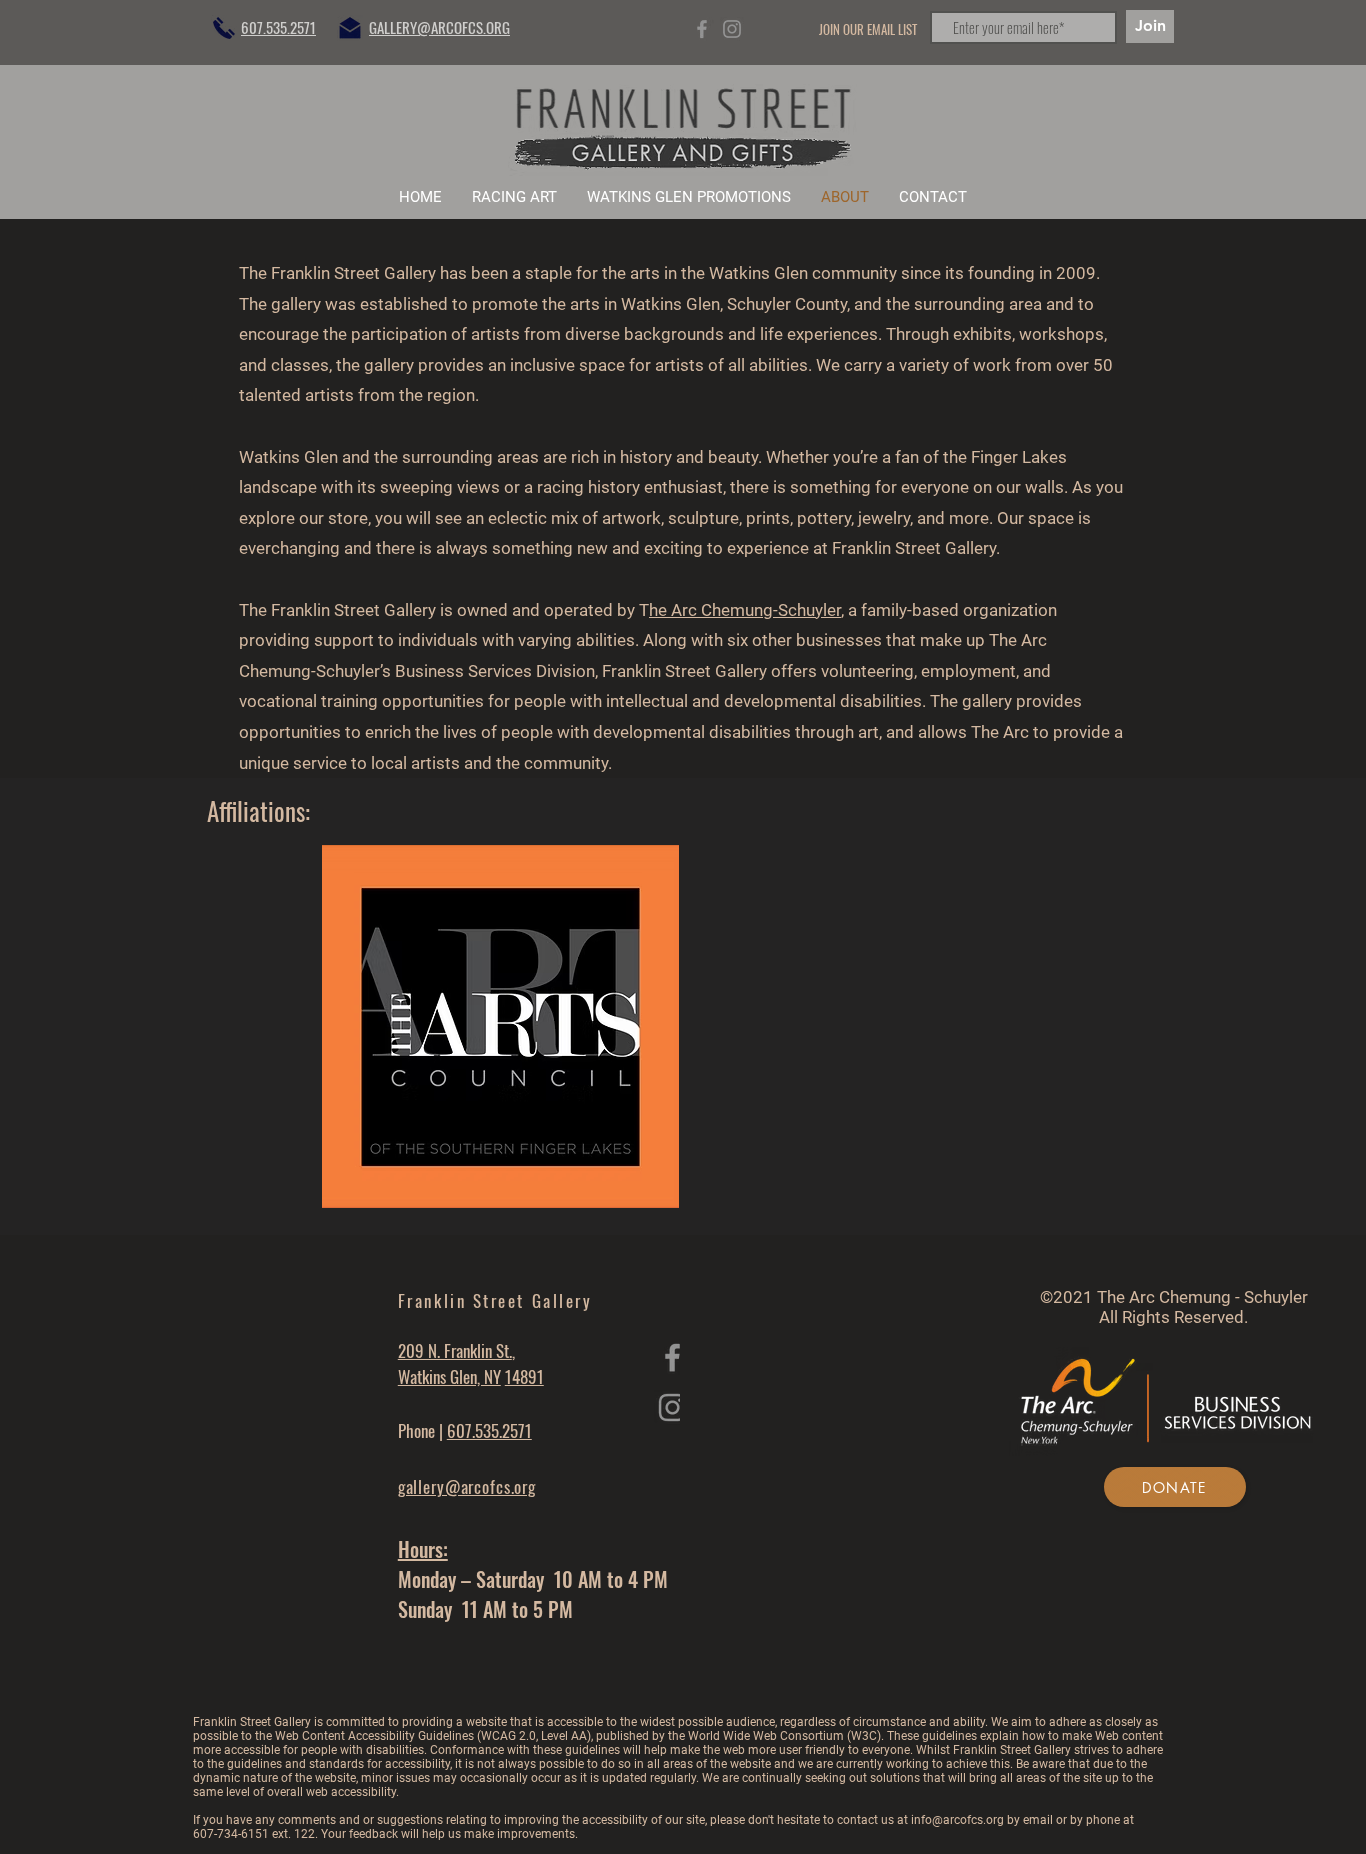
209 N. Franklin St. (455, 1350)
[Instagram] (732, 29)
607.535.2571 (489, 1430)
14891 (524, 1376)
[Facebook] (702, 29)
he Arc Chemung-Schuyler (745, 610)
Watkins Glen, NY (449, 1376)
